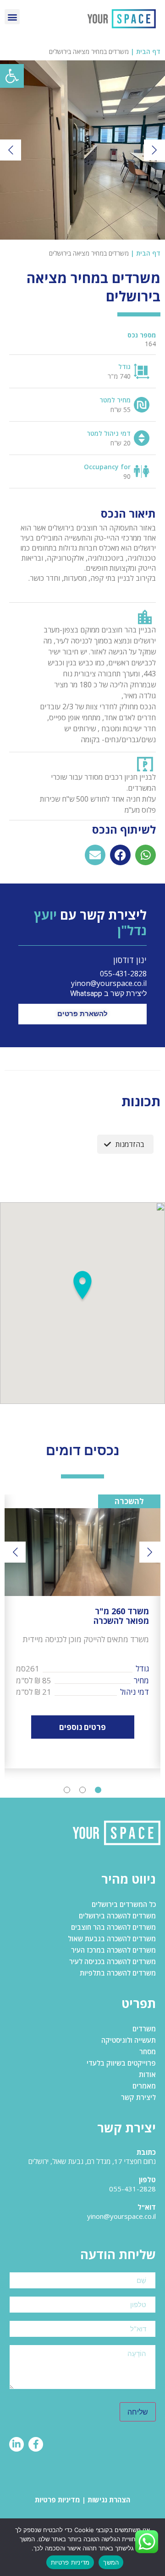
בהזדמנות (130, 1144)
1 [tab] (98, 1790)
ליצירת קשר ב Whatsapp (107, 993)
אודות (147, 2074)
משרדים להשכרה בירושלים (117, 1916)
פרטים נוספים (82, 1727)
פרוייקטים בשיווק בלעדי (121, 2063)
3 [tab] (67, 1790)
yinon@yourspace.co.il (109, 983)
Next (154, 150)
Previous (11, 150)
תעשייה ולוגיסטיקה (129, 2040)
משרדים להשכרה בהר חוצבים (113, 1927)
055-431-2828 (123, 974)
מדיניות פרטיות (58, 2500)
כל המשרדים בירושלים (124, 1904)
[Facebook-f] (36, 2444)
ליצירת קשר (138, 2097)
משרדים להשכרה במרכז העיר (113, 1950)
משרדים (144, 2029)
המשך (111, 2562)
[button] (12, 76)
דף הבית (148, 51)
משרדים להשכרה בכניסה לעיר (113, 1961)
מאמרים (144, 2086)
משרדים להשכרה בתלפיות (118, 1973)
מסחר (148, 2051)
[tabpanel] (82, 1631)
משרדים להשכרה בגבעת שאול (112, 1939)
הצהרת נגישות (109, 2500)
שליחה (138, 2412)
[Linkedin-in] (16, 2444)
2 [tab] (82, 1790)
